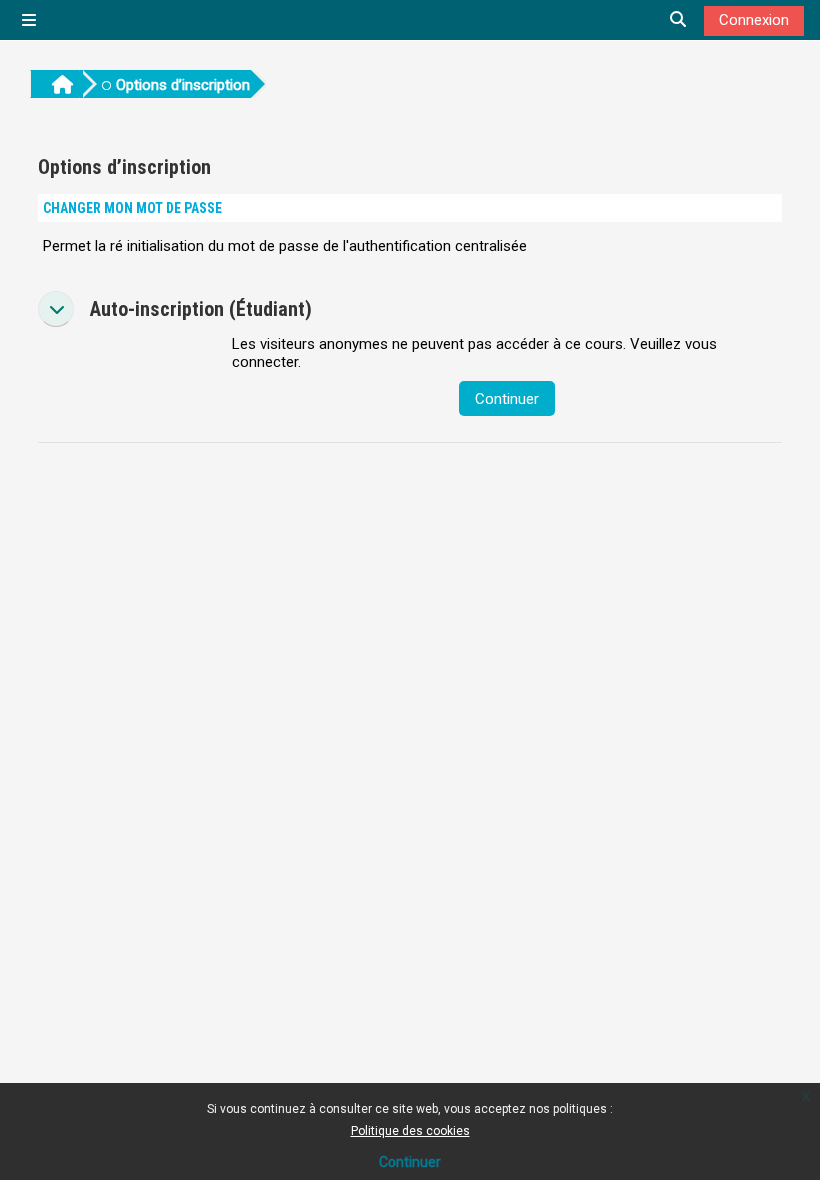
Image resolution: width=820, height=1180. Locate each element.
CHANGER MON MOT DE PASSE (132, 208)
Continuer (410, 1162)
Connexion (754, 20)
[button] (56, 309)
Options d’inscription (183, 85)
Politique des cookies (410, 1131)
